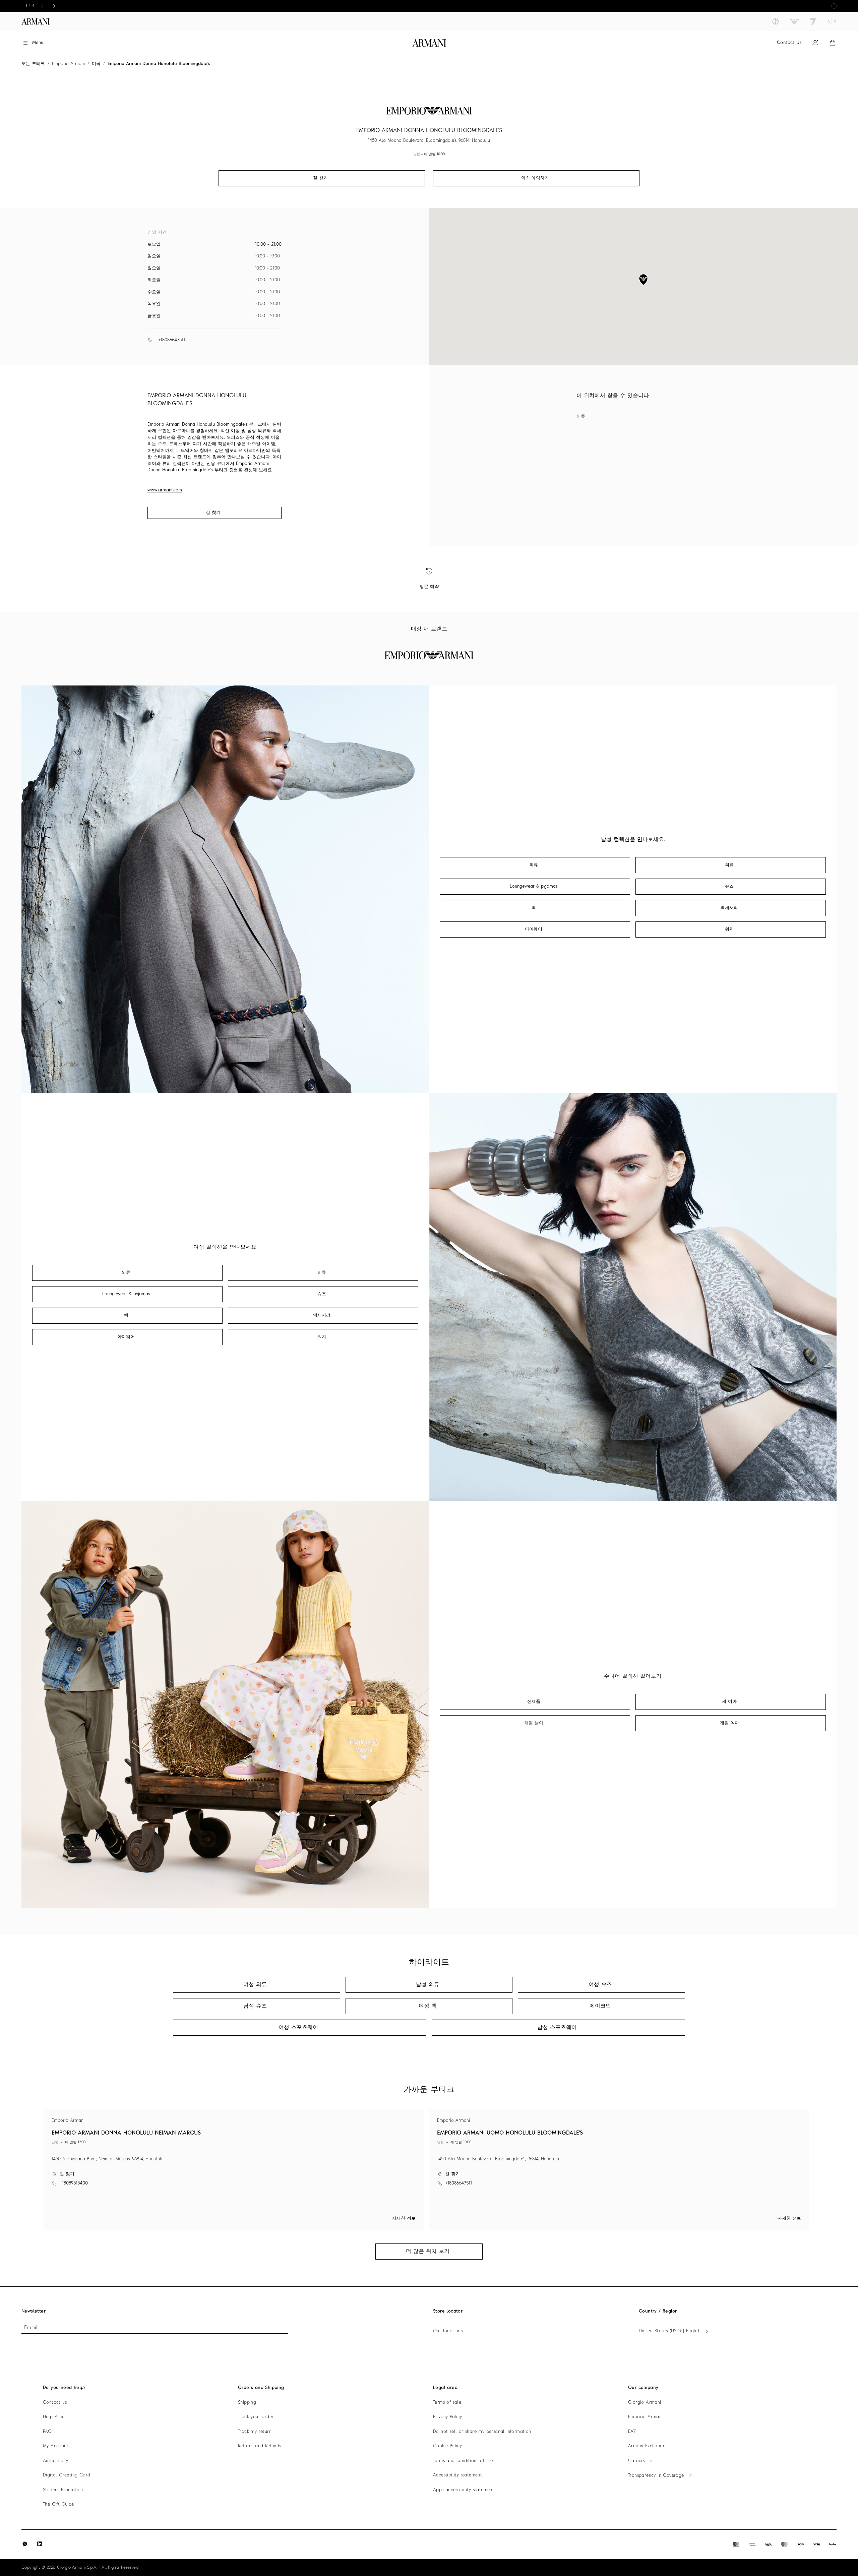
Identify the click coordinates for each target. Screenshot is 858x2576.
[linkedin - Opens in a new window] (40, 2544)
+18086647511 (172, 340)
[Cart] (833, 43)
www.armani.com (165, 490)
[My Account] (815, 43)
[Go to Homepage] (429, 43)
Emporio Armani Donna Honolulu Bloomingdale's (159, 64)
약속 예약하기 (535, 178)
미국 (96, 64)
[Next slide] (54, 6)
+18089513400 (74, 2183)
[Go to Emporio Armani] (794, 21)
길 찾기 (213, 513)
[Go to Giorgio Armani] (776, 21)
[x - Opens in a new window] (25, 2544)
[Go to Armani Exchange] (832, 21)
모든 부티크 (33, 64)
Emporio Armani (68, 64)
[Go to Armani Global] (36, 21)
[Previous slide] (42, 6)
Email (31, 2328)
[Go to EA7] (813, 21)
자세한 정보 (404, 2219)
